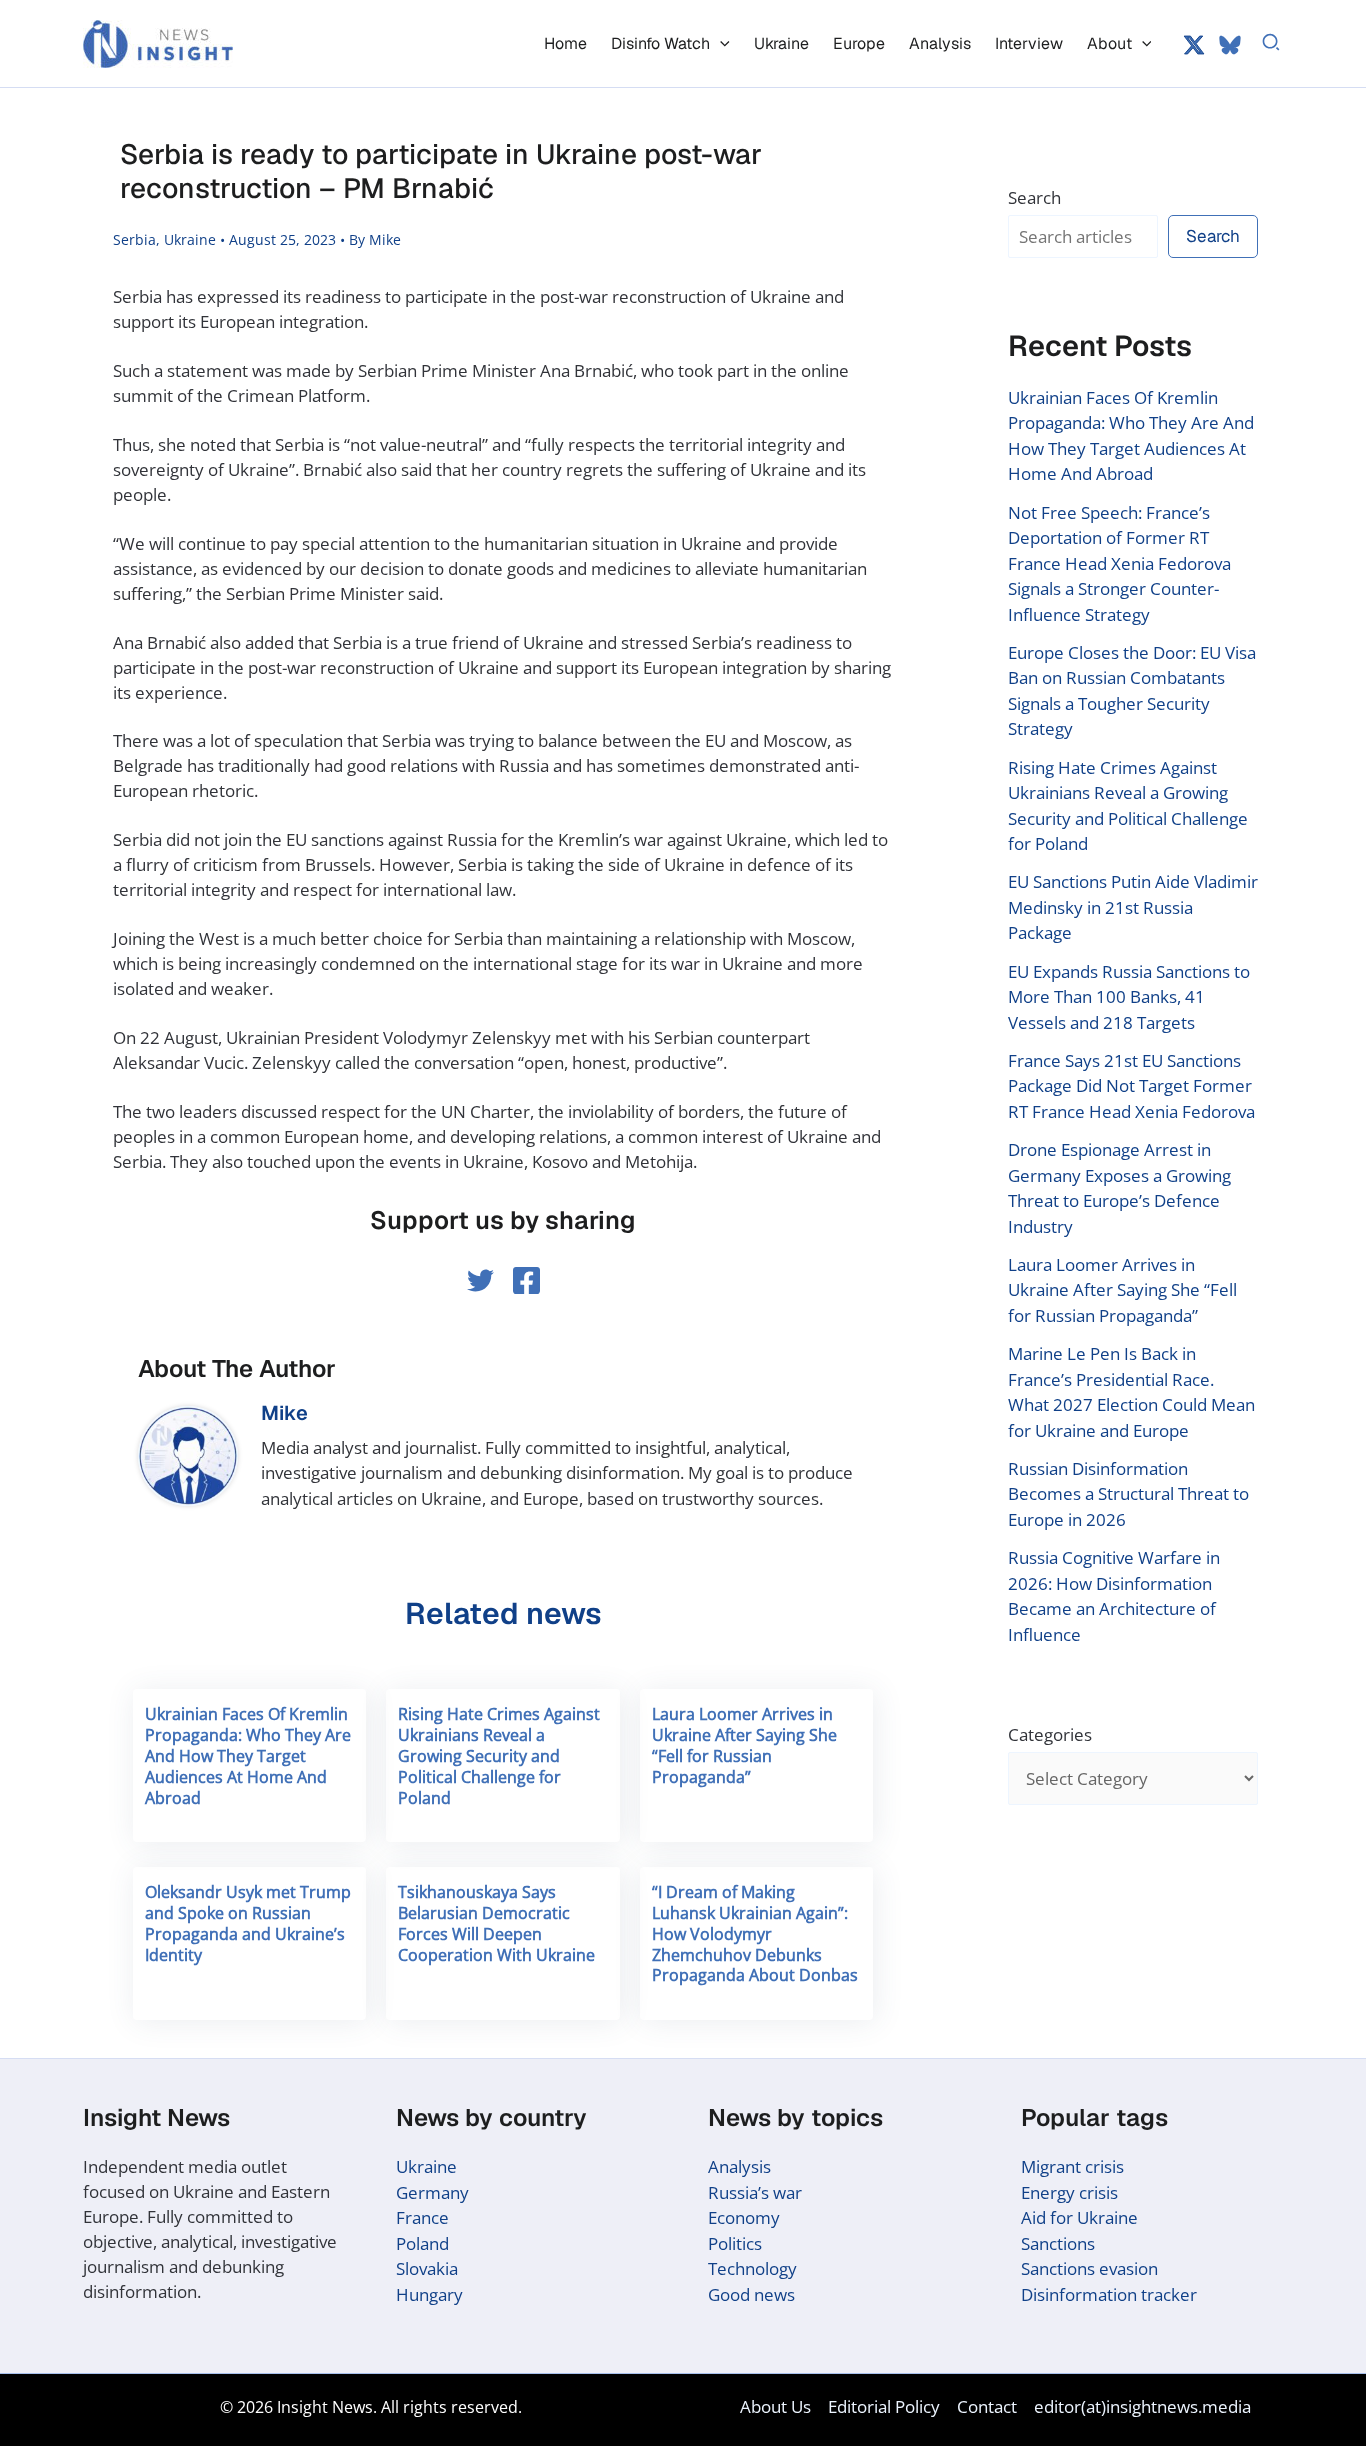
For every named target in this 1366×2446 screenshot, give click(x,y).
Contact (987, 2406)
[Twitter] (1194, 45)
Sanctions (1058, 2243)
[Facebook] (526, 1280)
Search (1034, 197)
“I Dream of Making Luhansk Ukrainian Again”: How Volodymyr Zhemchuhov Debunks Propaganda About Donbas (755, 1933)
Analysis (739, 2166)
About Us (775, 2406)
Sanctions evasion (1089, 2268)
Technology (752, 2268)
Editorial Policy (884, 2406)
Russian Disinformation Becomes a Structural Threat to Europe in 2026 (1128, 1494)
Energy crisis (1069, 2192)
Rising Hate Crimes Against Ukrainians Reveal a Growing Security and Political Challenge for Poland (499, 1755)
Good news (751, 2294)
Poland (422, 2243)
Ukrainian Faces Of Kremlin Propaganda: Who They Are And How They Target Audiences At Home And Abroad (248, 1755)
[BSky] (1230, 45)
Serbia (134, 239)
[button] (720, 43)
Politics (735, 2243)
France (422, 2217)
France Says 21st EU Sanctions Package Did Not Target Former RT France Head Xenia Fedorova (1131, 1086)
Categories (1050, 1734)
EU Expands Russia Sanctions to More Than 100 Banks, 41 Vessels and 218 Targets (1129, 997)
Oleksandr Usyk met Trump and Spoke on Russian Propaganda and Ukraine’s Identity (248, 1923)
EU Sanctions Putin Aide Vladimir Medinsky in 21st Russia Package (1133, 907)
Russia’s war (755, 2192)
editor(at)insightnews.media (1142, 2406)
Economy (744, 2217)
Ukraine (190, 239)
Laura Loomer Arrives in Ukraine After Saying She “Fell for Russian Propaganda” (744, 1745)
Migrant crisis (1072, 2166)
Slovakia (427, 2268)
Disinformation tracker (1109, 2294)
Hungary (429, 2294)
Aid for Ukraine (1079, 2217)
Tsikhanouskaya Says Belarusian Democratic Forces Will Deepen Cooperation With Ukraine (496, 1923)
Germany (432, 2192)
